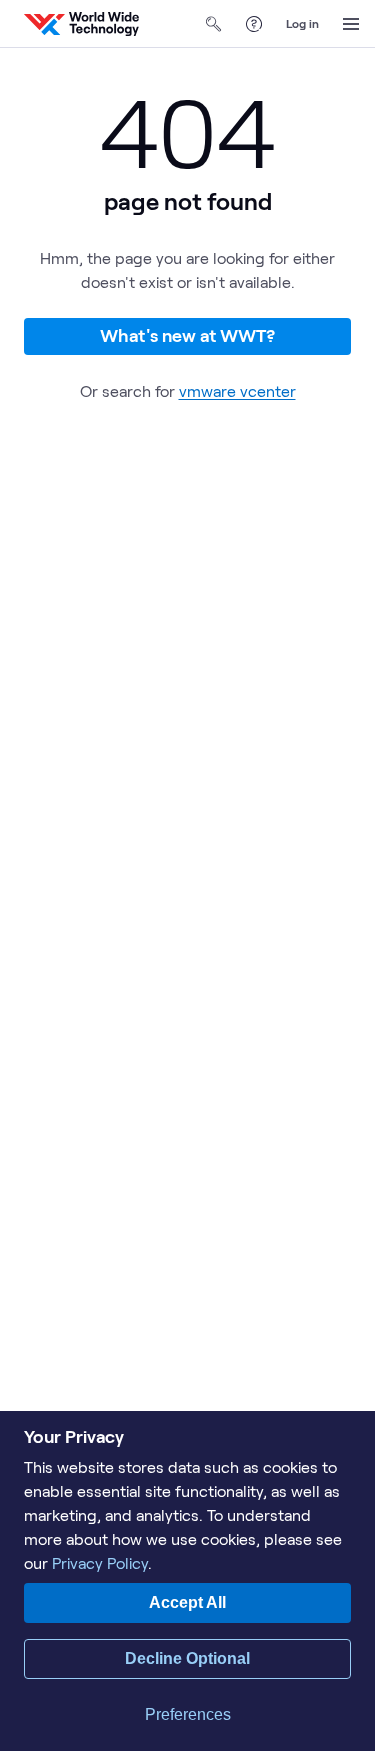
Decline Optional (187, 1658)
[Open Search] (214, 24)
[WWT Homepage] (81, 24)
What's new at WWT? (187, 335)
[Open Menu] (351, 24)
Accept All (187, 1602)
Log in (302, 23)
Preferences (188, 1714)
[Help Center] (254, 24)
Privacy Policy (100, 1562)
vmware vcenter (237, 390)
